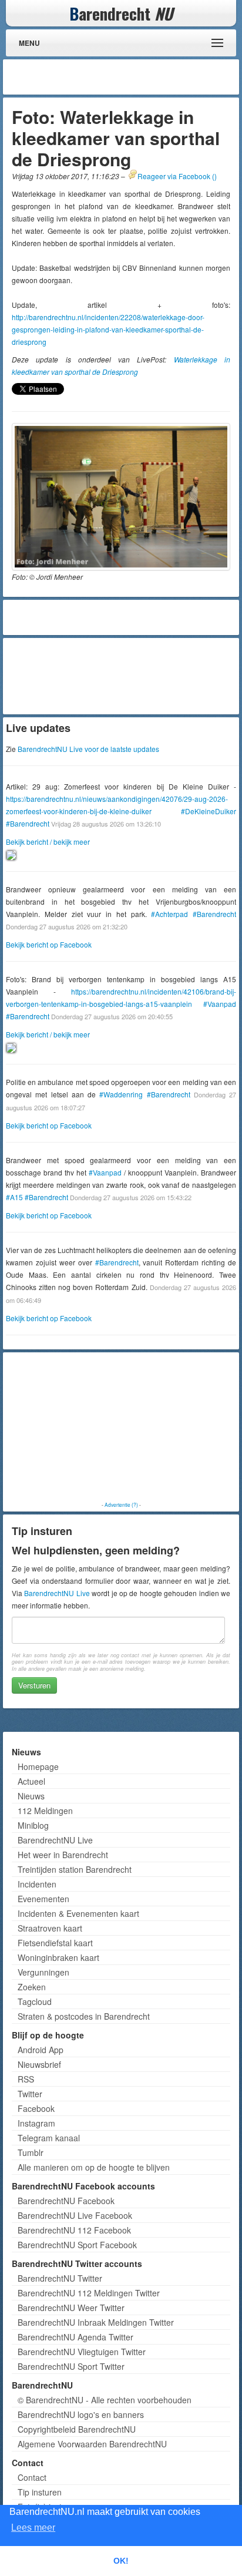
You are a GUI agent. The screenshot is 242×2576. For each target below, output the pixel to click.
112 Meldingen (45, 1811)
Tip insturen (40, 2492)
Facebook (36, 2108)
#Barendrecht (28, 823)
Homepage (38, 1766)
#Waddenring (121, 1094)
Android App (41, 2050)
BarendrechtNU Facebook (66, 2201)
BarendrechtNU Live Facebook (75, 2215)
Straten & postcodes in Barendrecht (84, 2016)
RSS (26, 2079)
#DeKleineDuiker (209, 811)
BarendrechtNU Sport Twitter (71, 2366)
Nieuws (31, 1796)
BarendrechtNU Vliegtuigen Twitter (82, 2352)
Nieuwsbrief (39, 2064)
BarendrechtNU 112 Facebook (74, 2230)
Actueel (31, 1781)
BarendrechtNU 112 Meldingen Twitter (89, 2293)
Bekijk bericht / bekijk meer (48, 842)
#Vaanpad (220, 1004)
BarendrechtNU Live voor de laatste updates (88, 749)
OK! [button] (121, 2561)
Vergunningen (43, 1972)
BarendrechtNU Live (57, 1593)
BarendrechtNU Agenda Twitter (75, 2337)
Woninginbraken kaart (58, 1957)
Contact (32, 2477)
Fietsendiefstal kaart (55, 1943)
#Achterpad (169, 914)
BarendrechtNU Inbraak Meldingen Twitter (96, 2322)
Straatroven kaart (50, 1928)
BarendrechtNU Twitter (60, 2278)
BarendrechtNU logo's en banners (81, 2414)
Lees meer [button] (33, 2528)
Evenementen (43, 1899)
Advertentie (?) (121, 1504)
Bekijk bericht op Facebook (49, 944)
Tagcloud (35, 2001)
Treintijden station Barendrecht (75, 1869)
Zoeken (32, 1987)
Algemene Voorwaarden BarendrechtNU (92, 2444)
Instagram (36, 2123)
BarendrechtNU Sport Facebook (77, 2245)
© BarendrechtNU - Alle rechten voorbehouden (105, 2400)
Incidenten (37, 1884)
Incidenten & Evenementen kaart (78, 1913)
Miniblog (33, 1825)
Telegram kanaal (49, 2138)
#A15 (14, 1197)
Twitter (30, 2094)
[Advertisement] (142, 77)
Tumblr (31, 2152)
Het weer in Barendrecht (63, 1855)
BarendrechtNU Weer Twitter (71, 2308)
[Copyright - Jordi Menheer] (121, 497)
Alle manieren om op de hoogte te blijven (94, 2167)
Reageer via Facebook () (177, 176)
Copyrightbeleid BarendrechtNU (77, 2429)
